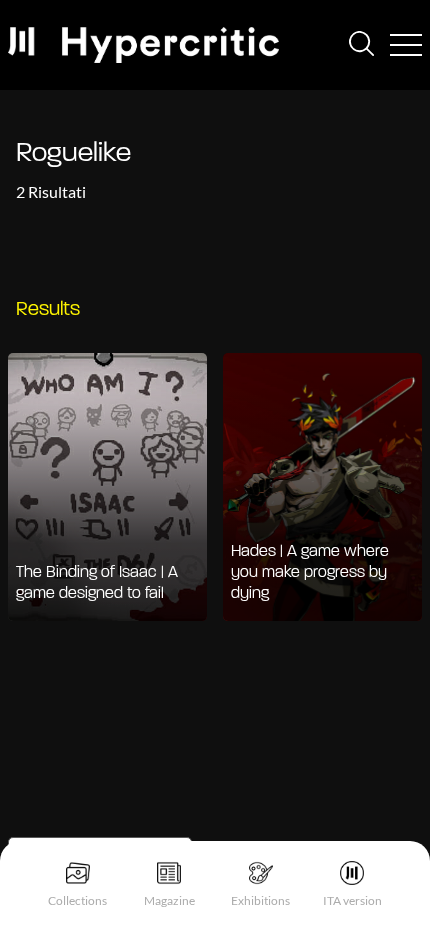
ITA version (352, 900)
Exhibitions (260, 900)
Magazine (169, 900)
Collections (77, 900)
